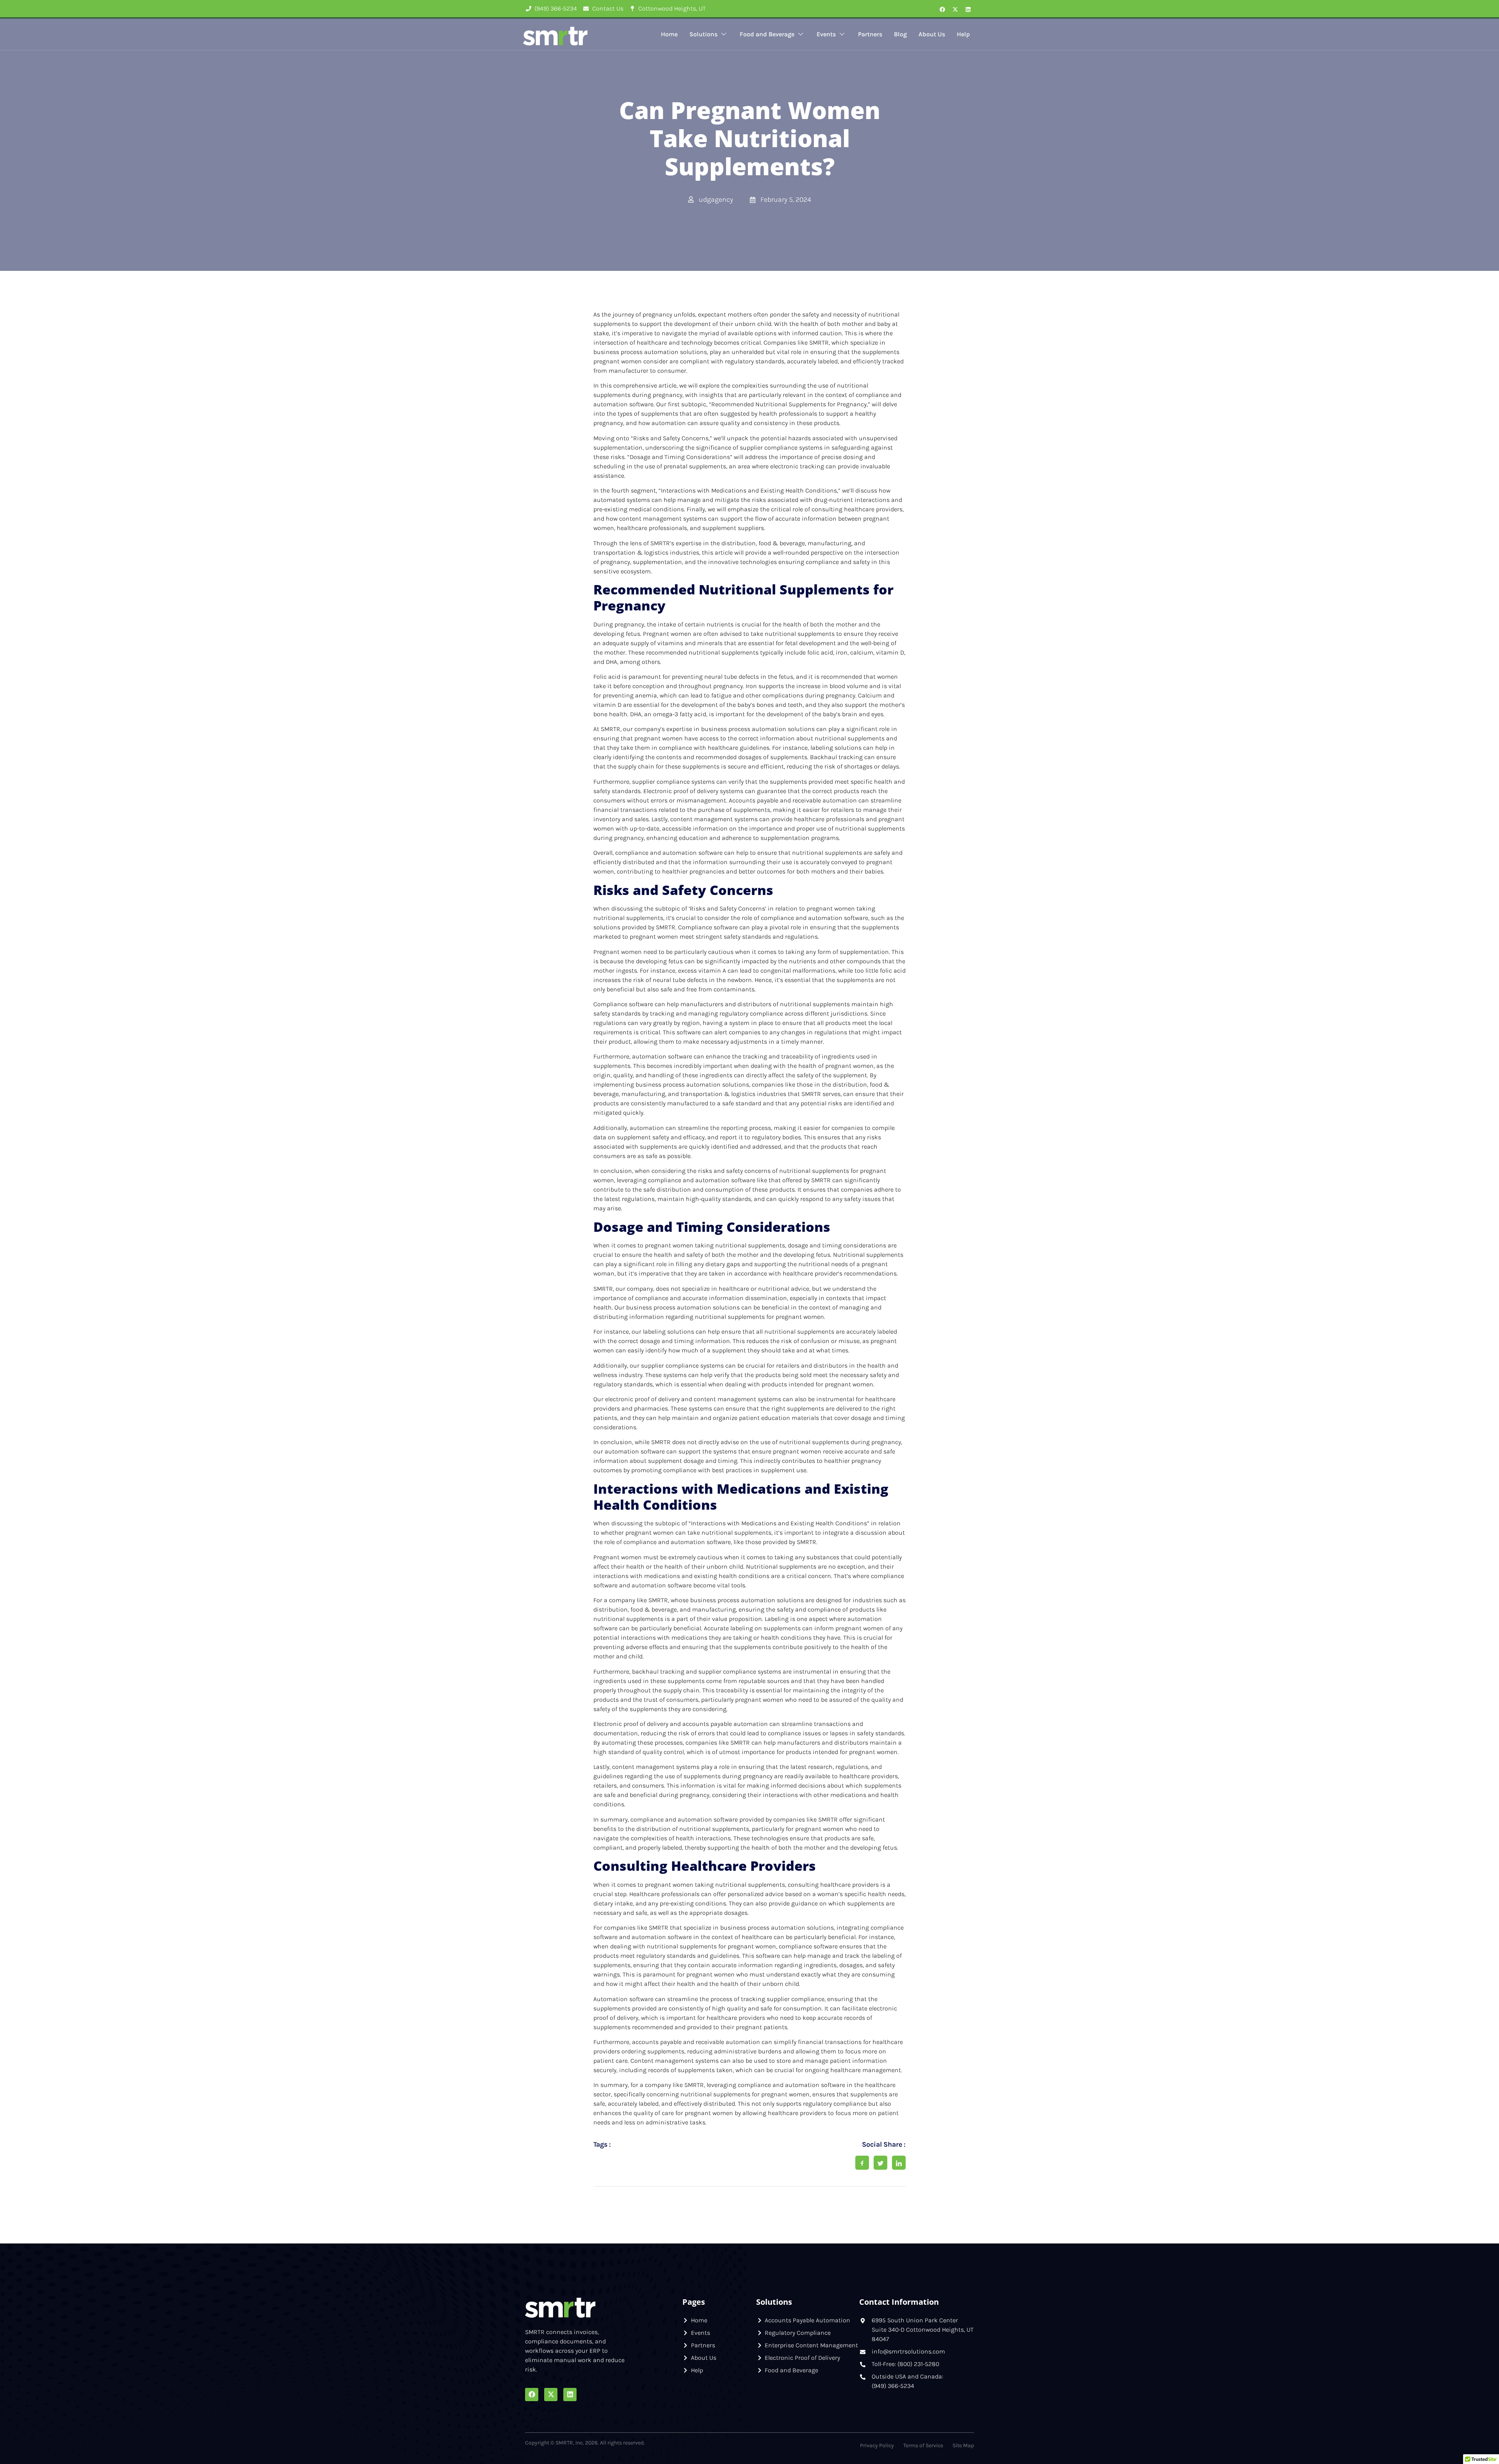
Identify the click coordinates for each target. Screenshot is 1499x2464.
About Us (932, 34)
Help (963, 34)
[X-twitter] (955, 9)
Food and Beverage (767, 34)
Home (669, 34)
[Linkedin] (968, 9)
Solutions (703, 34)
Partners (870, 34)
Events (826, 34)
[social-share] (862, 2163)
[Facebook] (942, 9)
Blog (900, 34)
